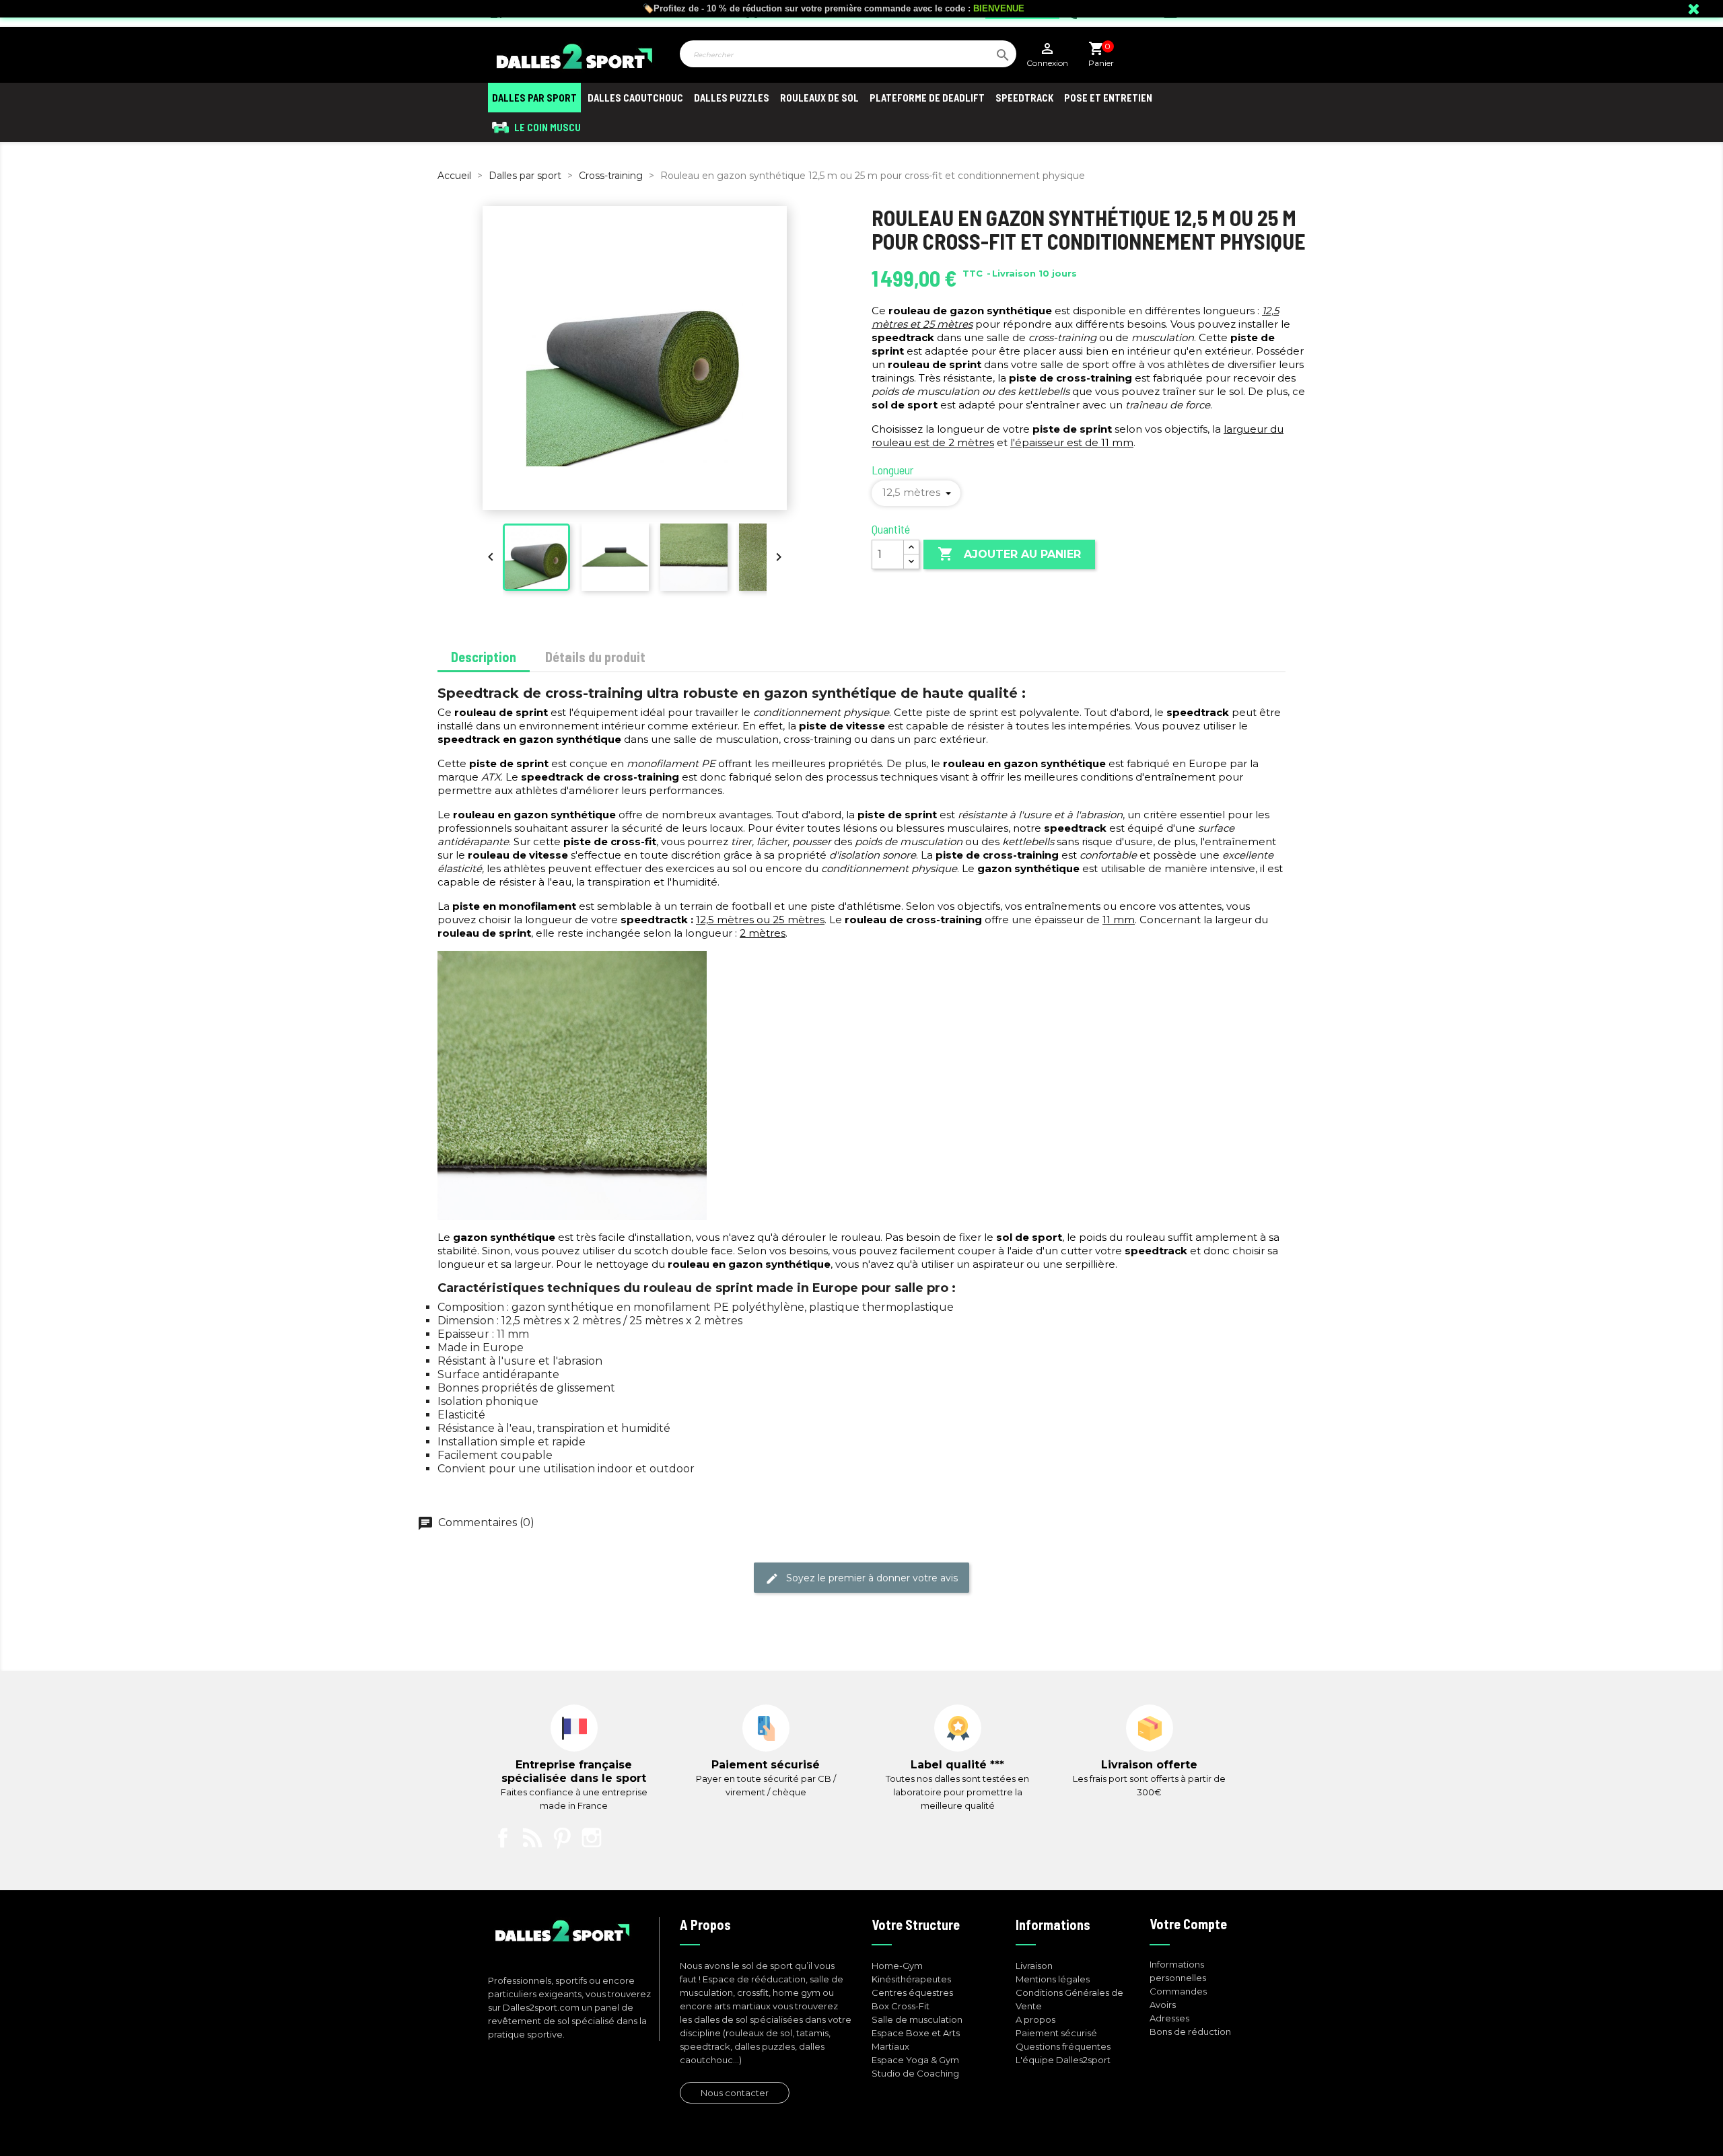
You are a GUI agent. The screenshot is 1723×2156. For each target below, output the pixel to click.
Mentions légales (1053, 1979)
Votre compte (1188, 1924)
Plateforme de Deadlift (927, 98)
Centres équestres (912, 1992)
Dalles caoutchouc (635, 98)
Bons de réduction (1190, 2032)
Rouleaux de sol (819, 98)
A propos (1035, 2019)
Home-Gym (897, 1966)
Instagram (592, 1838)
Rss (532, 1838)
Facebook (503, 1838)
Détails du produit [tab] (595, 657)
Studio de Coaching (915, 2073)
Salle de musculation (917, 2019)
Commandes (1178, 1991)
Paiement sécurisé (1056, 2033)
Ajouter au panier (1009, 554)
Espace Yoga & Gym (915, 2060)
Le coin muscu (547, 127)
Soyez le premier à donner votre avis (861, 1579)
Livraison (1034, 1966)
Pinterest (562, 1838)
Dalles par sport (534, 98)
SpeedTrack (1024, 98)
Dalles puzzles (732, 98)
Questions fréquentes (1063, 2046)
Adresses (1169, 2018)
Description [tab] (484, 657)
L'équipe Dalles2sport (1063, 2060)
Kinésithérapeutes (911, 1979)
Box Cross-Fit (901, 2006)
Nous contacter (735, 2093)
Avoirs (1163, 2005)
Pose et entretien (1108, 98)
